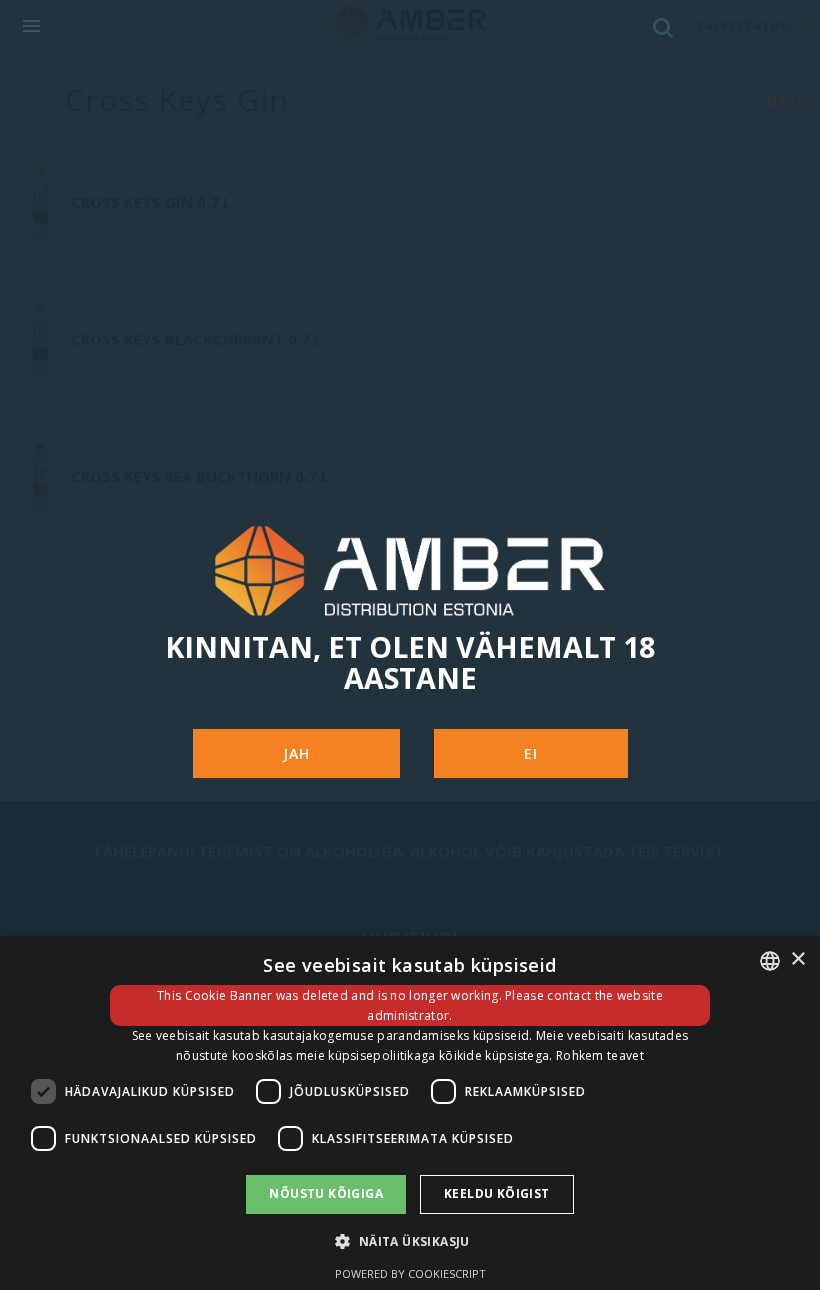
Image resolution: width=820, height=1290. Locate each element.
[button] (409, 1240)
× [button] (797, 959)
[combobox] (770, 961)
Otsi (784, 101)
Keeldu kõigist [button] (497, 1193)
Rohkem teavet (600, 1055)
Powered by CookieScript (410, 1273)
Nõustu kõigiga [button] (326, 1193)
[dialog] (410, 1113)
